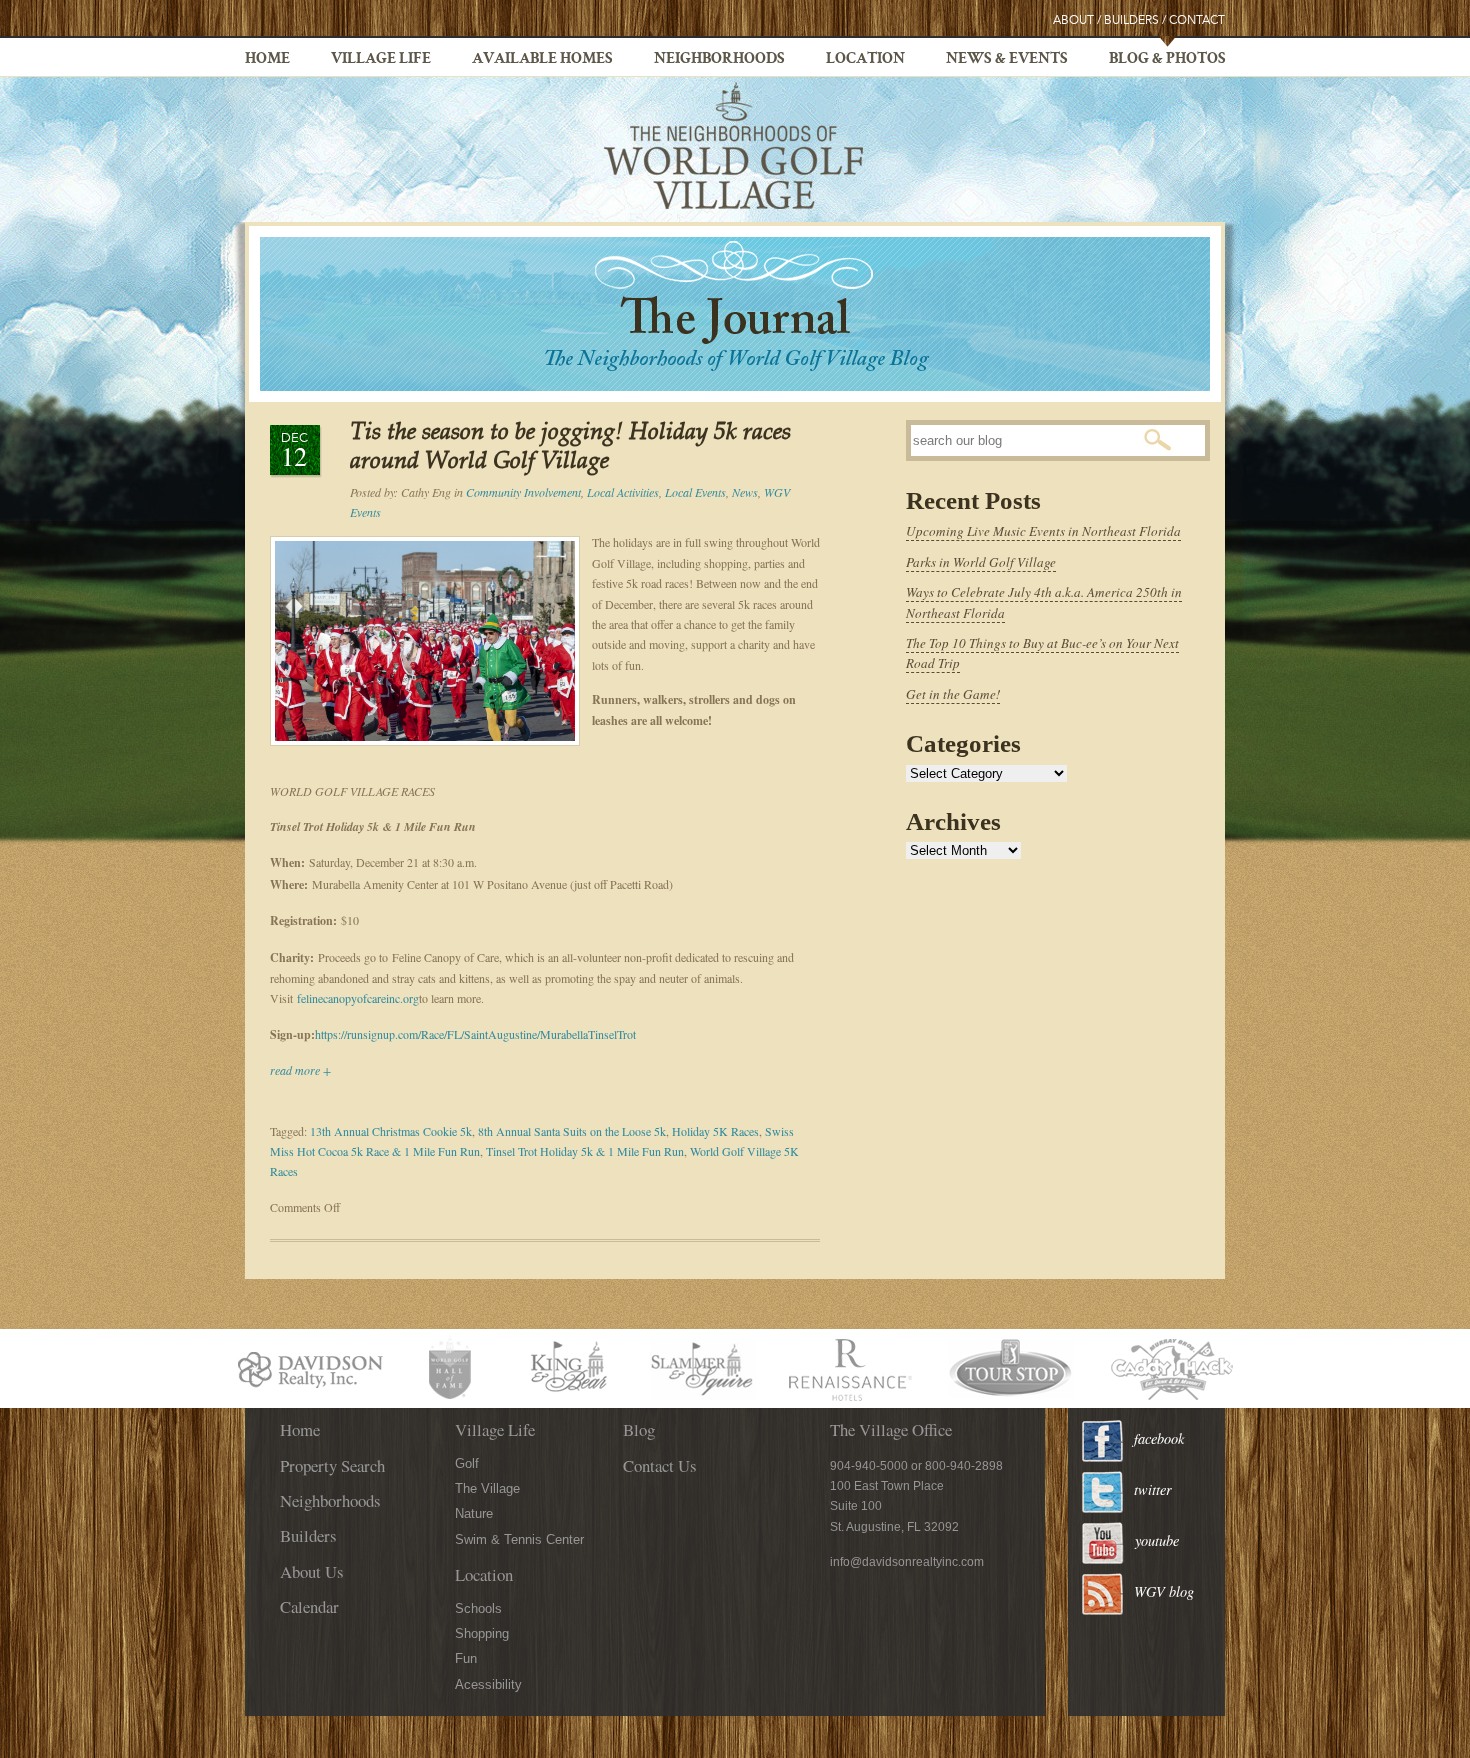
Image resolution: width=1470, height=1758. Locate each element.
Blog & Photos (1167, 60)
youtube (1157, 1540)
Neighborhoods (719, 60)
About (1073, 20)
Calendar (309, 1606)
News (745, 492)
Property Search (332, 1465)
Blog (639, 1429)
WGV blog (1164, 1591)
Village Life (381, 60)
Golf (467, 1463)
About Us (312, 1571)
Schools (478, 1608)
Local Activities (623, 492)
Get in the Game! (953, 694)
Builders (1131, 20)
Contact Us (660, 1465)
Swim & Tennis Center (519, 1539)
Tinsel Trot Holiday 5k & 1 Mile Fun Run (585, 1151)
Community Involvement (523, 492)
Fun (466, 1658)
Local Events (695, 492)
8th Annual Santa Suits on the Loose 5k (572, 1131)
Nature (474, 1513)
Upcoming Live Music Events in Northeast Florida (1043, 531)
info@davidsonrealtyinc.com (907, 1562)
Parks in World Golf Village (981, 562)
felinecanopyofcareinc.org (358, 998)
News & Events (1007, 60)
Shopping (482, 1633)
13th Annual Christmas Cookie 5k (391, 1131)
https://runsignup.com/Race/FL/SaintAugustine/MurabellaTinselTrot (475, 1034)
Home (267, 60)
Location (865, 60)
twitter (1153, 1489)
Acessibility (488, 1684)
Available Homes (542, 60)
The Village (487, 1488)
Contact (1197, 20)
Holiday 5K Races (715, 1131)
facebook (1159, 1438)
